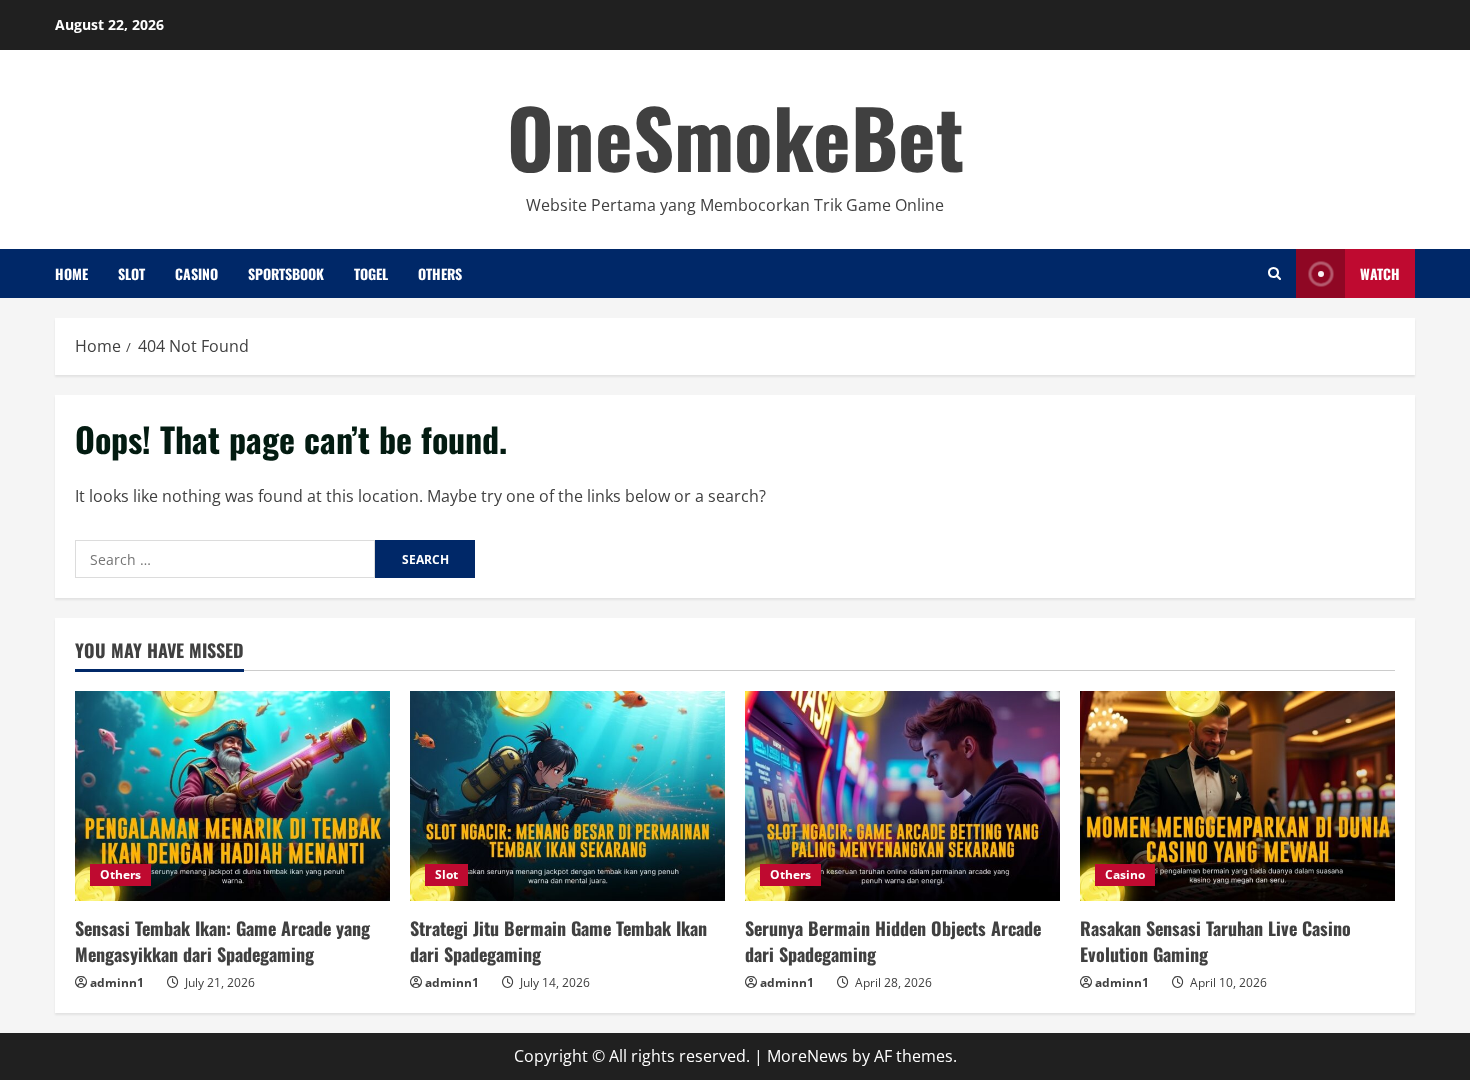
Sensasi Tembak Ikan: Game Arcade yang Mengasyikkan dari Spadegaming (222, 940)
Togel (371, 273)
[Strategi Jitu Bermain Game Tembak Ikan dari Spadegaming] (567, 796)
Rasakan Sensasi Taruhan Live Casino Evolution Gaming (1215, 940)
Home (71, 273)
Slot (131, 273)
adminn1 (117, 982)
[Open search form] (1274, 273)
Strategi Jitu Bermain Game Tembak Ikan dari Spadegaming (558, 940)
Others (440, 273)
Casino (196, 273)
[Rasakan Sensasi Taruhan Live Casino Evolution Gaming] (1237, 796)
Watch (1380, 273)
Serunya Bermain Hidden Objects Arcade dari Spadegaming (893, 940)
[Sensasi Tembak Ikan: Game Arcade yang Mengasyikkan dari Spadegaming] (232, 796)
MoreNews (807, 1056)
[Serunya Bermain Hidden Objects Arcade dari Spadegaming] (902, 796)
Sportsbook (286, 273)
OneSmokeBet (735, 136)
